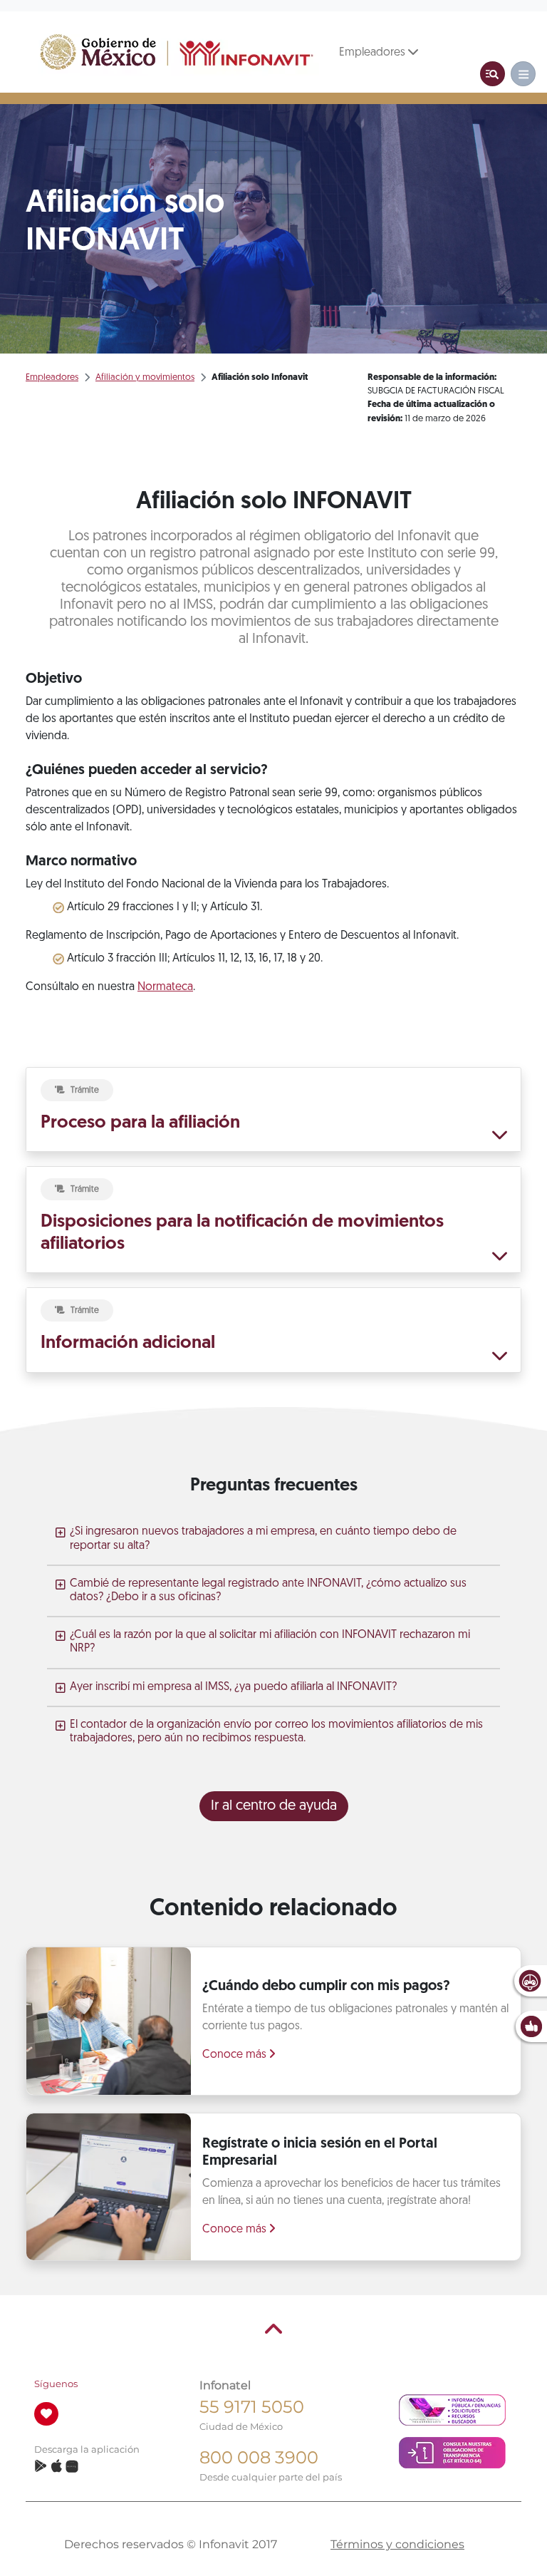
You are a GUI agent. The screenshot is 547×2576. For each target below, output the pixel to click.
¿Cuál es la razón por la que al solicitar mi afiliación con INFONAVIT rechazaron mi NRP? (270, 1642)
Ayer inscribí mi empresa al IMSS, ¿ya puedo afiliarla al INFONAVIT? (233, 1687)
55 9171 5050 (252, 2407)
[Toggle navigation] (493, 74)
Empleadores (374, 53)
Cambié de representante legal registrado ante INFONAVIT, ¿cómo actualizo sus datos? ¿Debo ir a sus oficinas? (268, 1591)
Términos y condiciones (397, 2544)
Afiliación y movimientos (145, 377)
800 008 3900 (259, 2457)
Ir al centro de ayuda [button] (274, 1806)
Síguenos (56, 2384)
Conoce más (236, 2055)
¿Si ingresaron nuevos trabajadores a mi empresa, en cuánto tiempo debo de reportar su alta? (263, 1539)
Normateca (165, 987)
